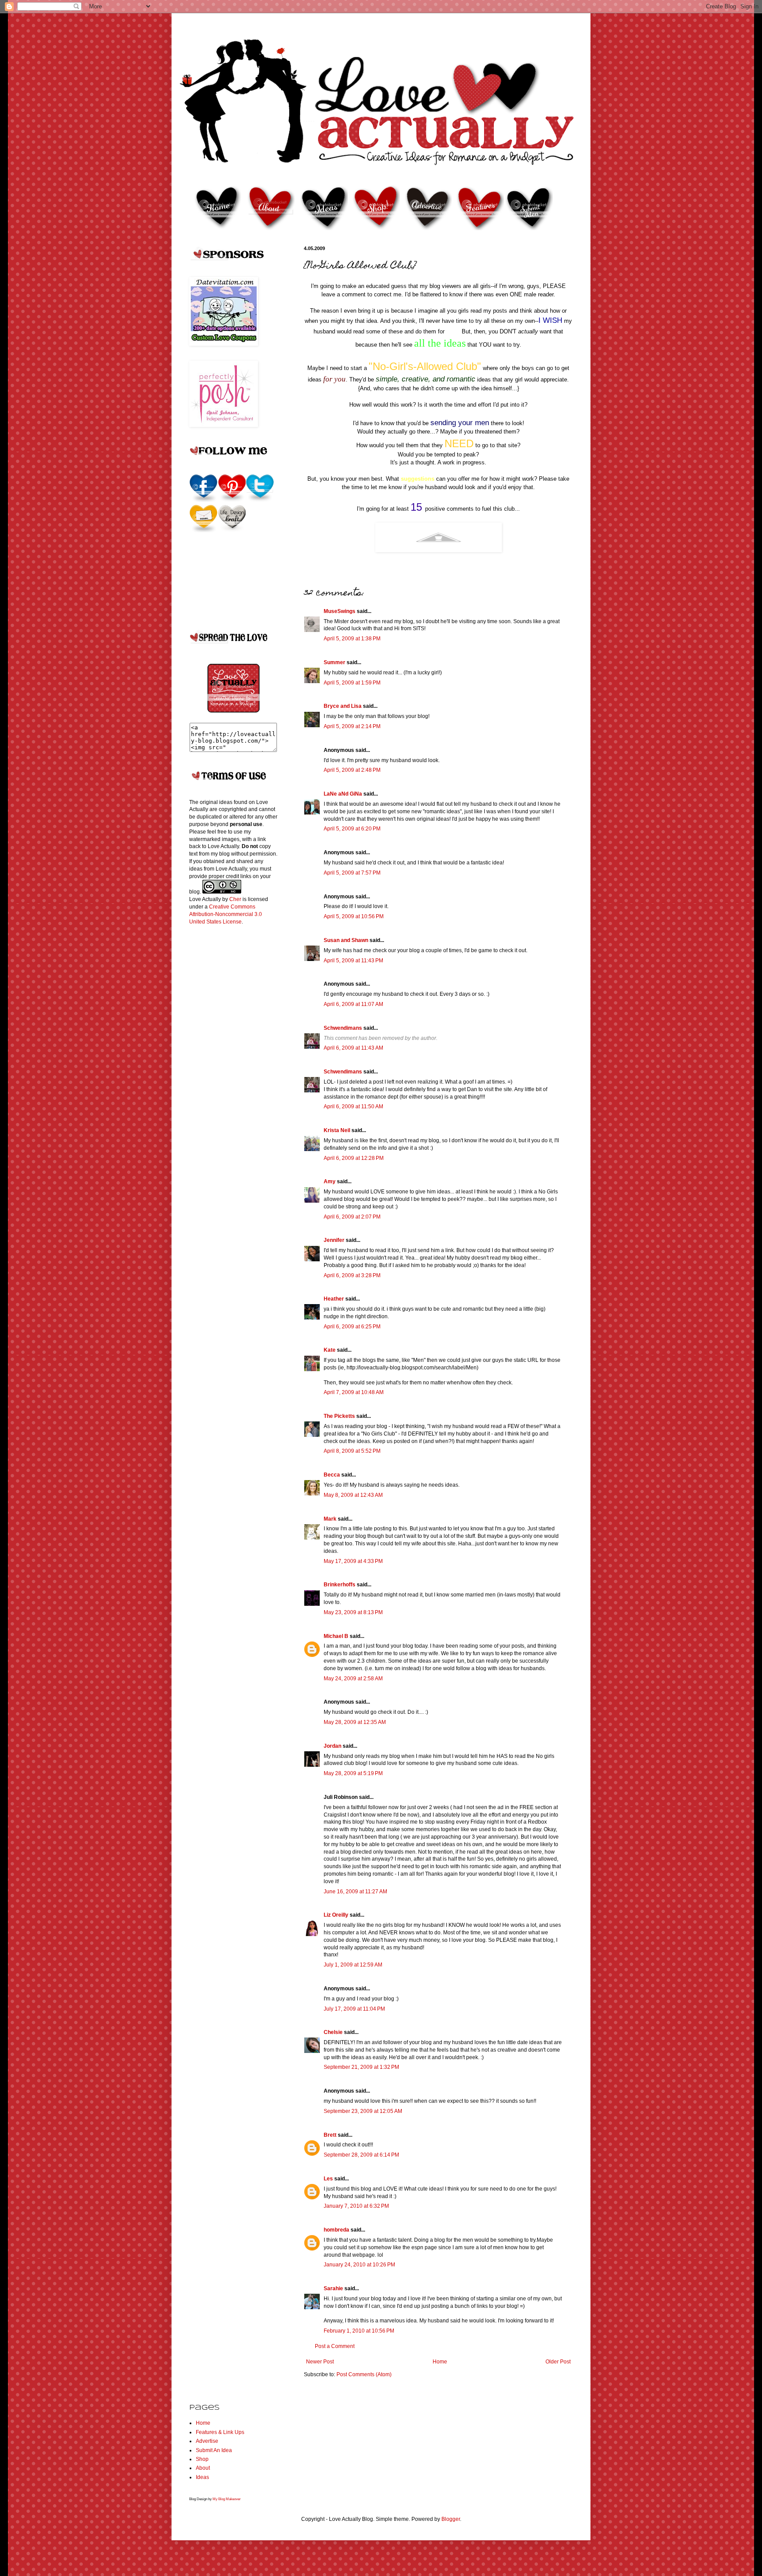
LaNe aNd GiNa (343, 794)
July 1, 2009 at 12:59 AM (353, 1965)
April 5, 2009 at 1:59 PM (352, 683)
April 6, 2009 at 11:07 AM (353, 1004)
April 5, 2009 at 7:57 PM (352, 873)
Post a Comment (335, 2346)
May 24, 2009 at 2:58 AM (353, 1679)
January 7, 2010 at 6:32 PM (356, 2206)
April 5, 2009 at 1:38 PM (352, 639)
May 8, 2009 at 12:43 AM (353, 1495)
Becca (332, 1475)
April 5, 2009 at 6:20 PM (352, 829)
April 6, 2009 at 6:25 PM (352, 1327)
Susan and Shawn (346, 940)
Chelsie (333, 2032)
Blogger (451, 2519)
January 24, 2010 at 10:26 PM (359, 2265)
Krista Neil (337, 1130)
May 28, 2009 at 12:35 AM (355, 1722)
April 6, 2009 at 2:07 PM (352, 1217)
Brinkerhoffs (340, 1585)
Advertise (207, 2441)
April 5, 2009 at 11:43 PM (353, 961)
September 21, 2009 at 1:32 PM (361, 2067)
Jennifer (334, 1240)
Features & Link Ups (220, 2432)
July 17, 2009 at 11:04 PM (354, 2009)
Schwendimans (343, 1028)
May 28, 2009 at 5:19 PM (353, 1773)
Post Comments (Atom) (364, 2374)
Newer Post (320, 2362)
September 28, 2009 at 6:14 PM (361, 2155)
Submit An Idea (214, 2450)
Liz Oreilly (336, 1915)
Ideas (202, 2477)
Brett (330, 2135)
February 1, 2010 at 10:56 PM (359, 2331)
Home (440, 2362)
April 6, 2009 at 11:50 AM (353, 1107)
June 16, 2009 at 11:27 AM (355, 1892)
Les (328, 2179)
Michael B (336, 1636)
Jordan (332, 1746)
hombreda (336, 2230)
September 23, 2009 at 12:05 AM (363, 2111)
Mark (330, 1519)
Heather (334, 1299)
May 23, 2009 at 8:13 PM (353, 1612)
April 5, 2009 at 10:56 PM (354, 916)
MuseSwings (340, 611)
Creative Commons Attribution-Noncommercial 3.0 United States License (226, 914)
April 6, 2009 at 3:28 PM (352, 1275)
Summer (334, 662)
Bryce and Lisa (343, 706)
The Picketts (339, 1416)
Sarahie (333, 2288)
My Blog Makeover (227, 2499)
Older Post (558, 2362)
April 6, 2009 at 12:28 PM (354, 1158)
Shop (202, 2459)
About (203, 2468)
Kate (330, 1350)
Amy (330, 1181)
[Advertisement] (224, 1071)
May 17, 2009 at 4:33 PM (353, 1561)
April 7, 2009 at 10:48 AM (354, 1392)
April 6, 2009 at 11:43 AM (353, 1048)
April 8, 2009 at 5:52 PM (352, 1451)
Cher (235, 899)
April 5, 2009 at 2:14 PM (352, 726)
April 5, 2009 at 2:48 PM (352, 770)
